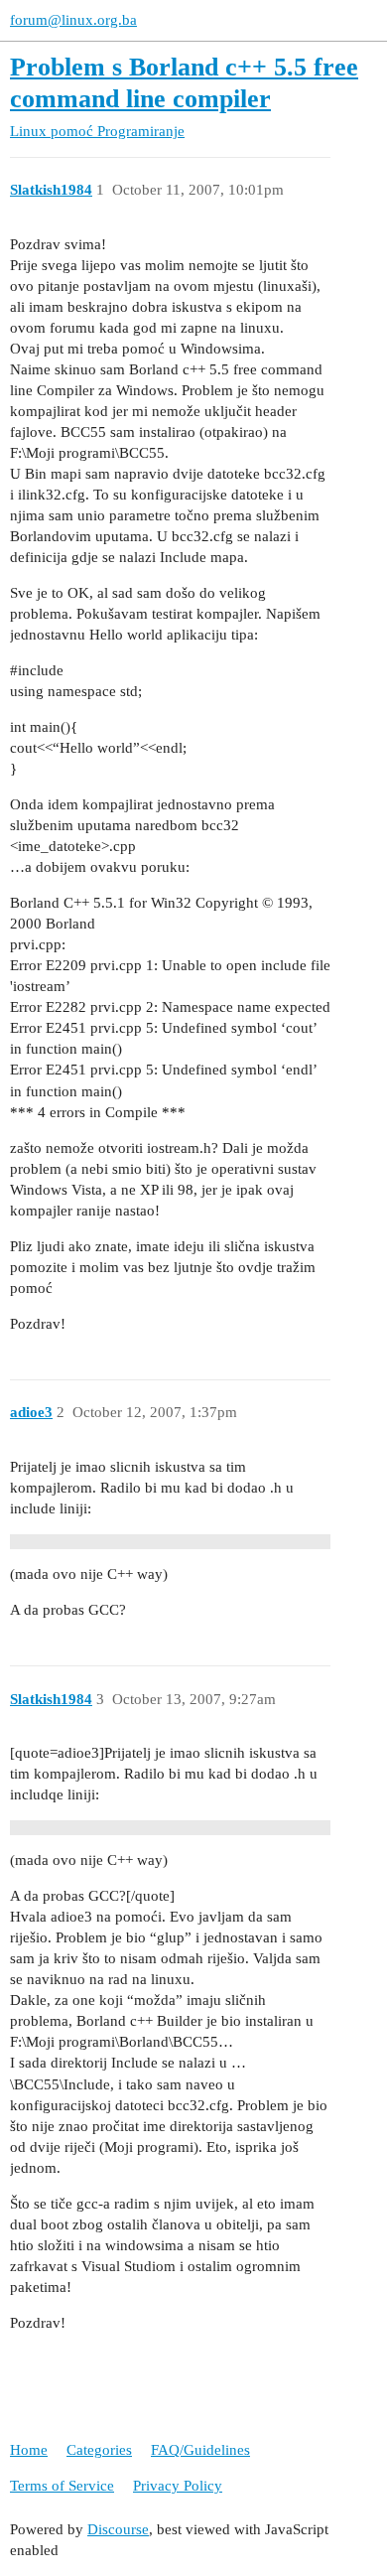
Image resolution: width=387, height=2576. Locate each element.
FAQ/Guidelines (200, 2450)
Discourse (118, 2529)
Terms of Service (62, 2486)
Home (29, 2450)
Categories (99, 2450)
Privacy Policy (178, 2486)
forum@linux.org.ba (73, 20)
